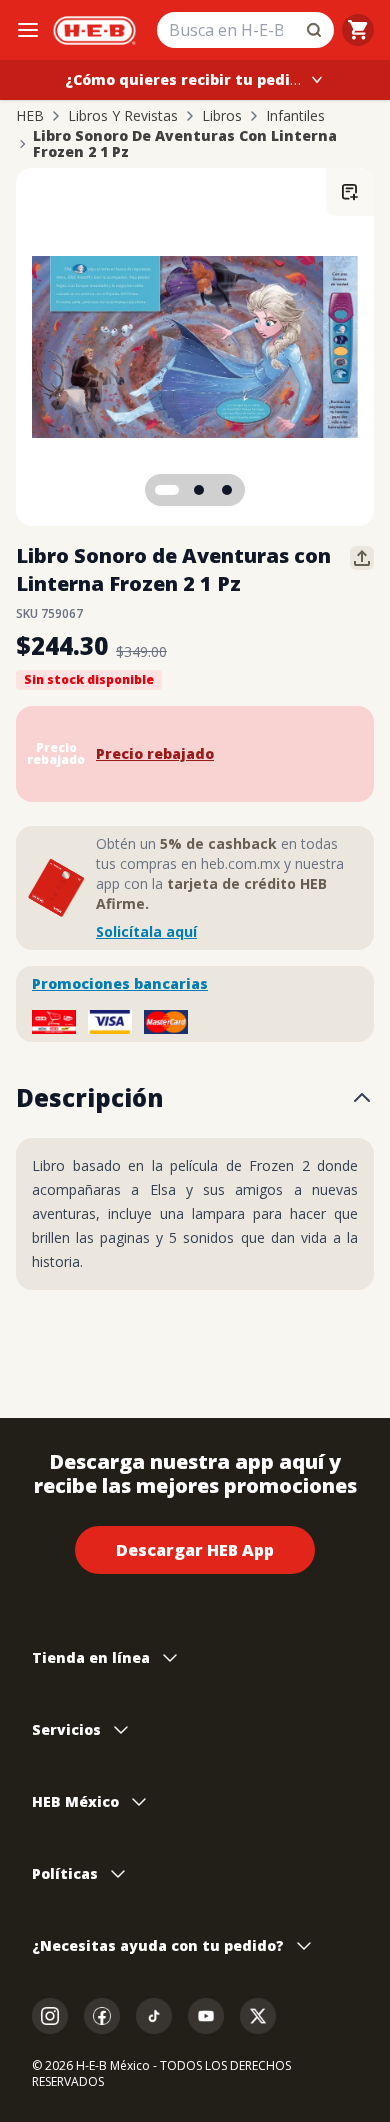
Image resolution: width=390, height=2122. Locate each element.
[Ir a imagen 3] (227, 490)
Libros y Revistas (123, 116)
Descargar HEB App (195, 1550)
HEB (30, 116)
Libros (222, 116)
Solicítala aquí (146, 931)
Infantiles (295, 116)
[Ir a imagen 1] (167, 490)
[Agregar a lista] (350, 192)
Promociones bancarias (120, 983)
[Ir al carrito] (358, 30)
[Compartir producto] (362, 558)
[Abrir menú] (28, 30)
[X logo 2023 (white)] (258, 2016)
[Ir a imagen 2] (199, 490)
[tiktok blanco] (154, 2016)
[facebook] (102, 2016)
